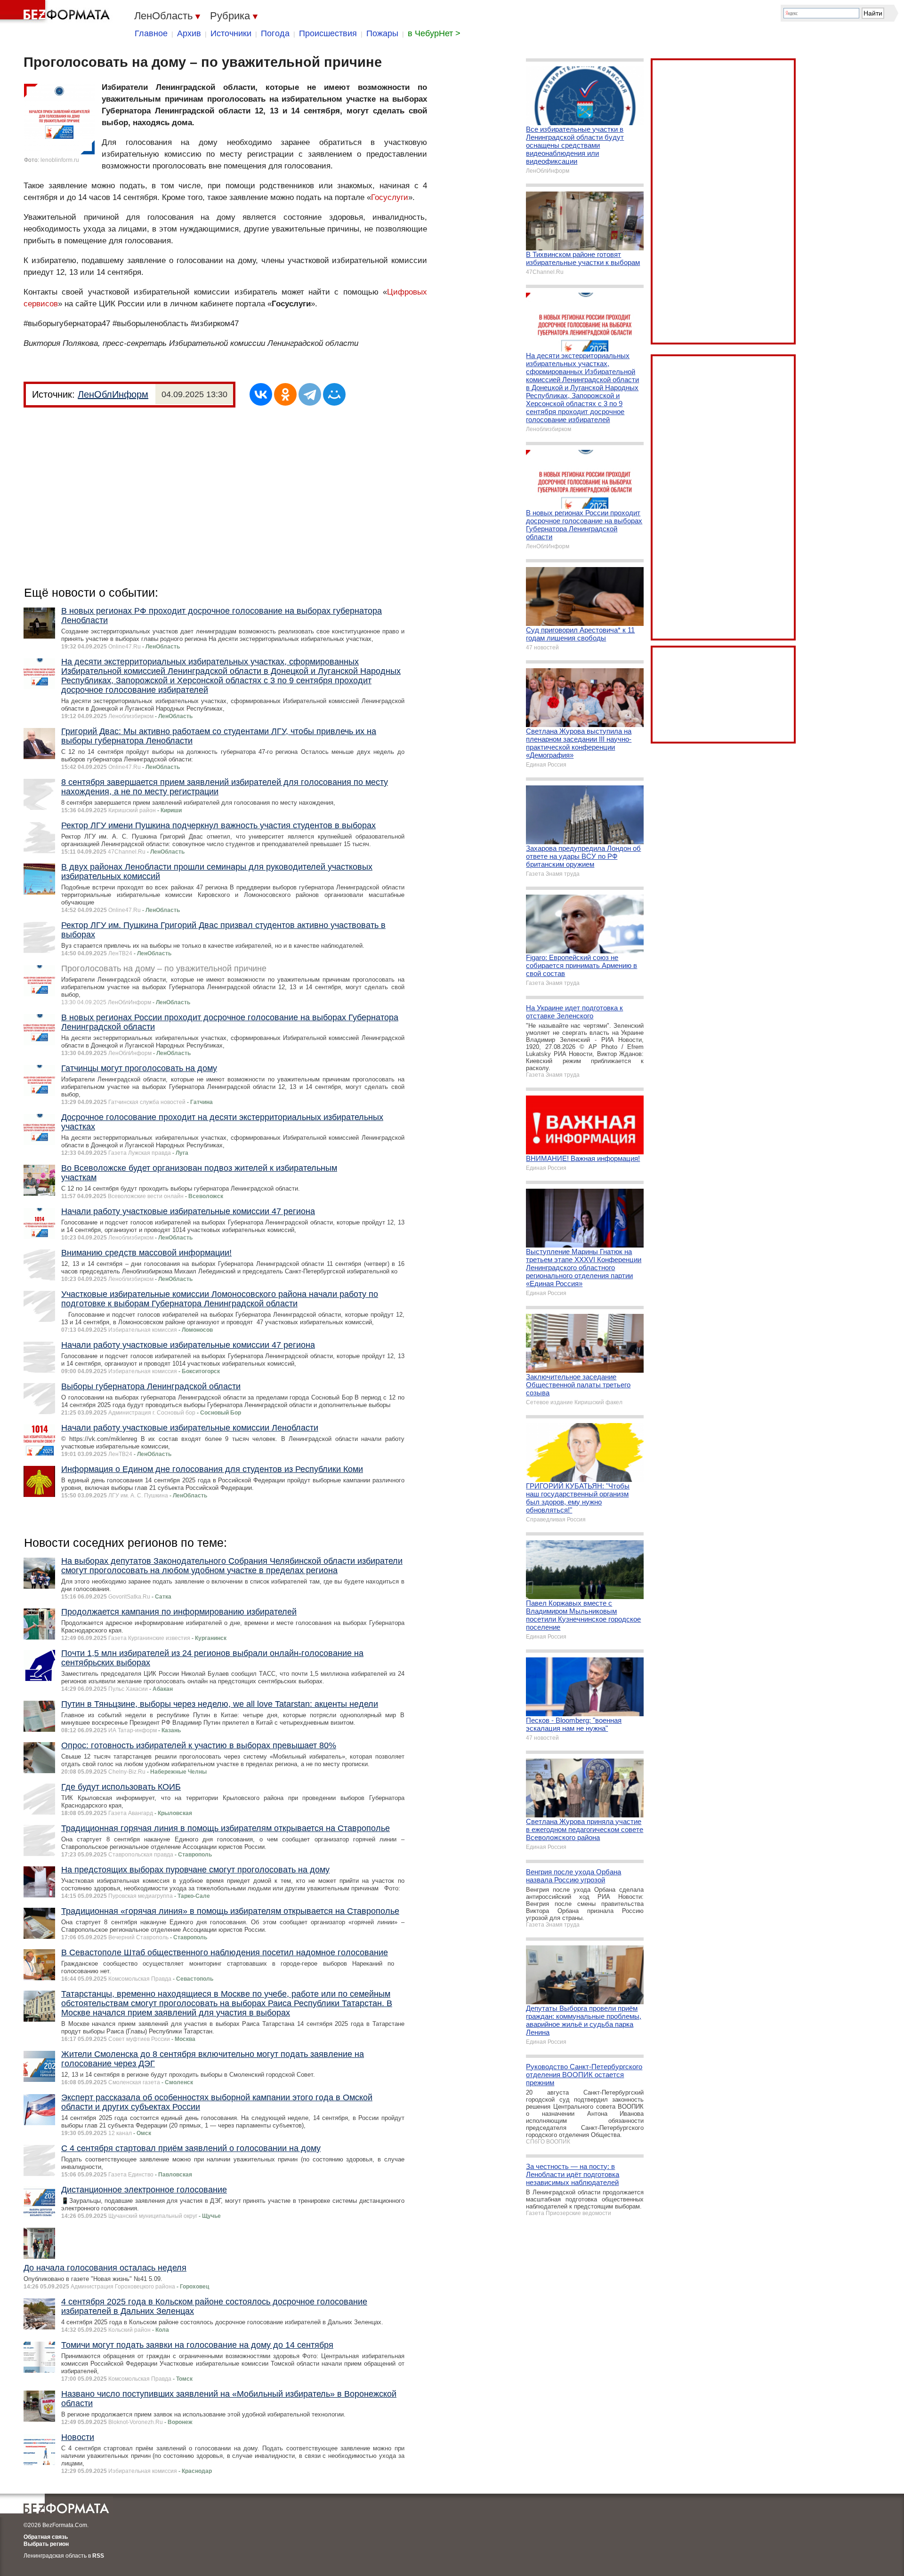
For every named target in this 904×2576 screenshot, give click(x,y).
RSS (98, 2556)
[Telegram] (310, 394)
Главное (151, 33)
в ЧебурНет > (434, 33)
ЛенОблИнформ (113, 394)
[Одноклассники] (285, 394)
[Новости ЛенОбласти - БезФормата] (56, 12)
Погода (275, 33)
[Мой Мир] (334, 394)
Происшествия (328, 33)
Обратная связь (46, 2537)
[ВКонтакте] (261, 394)
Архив (189, 33)
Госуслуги (390, 197)
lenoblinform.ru (60, 160)
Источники (231, 33)
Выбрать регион (46, 2544)
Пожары (382, 33)
